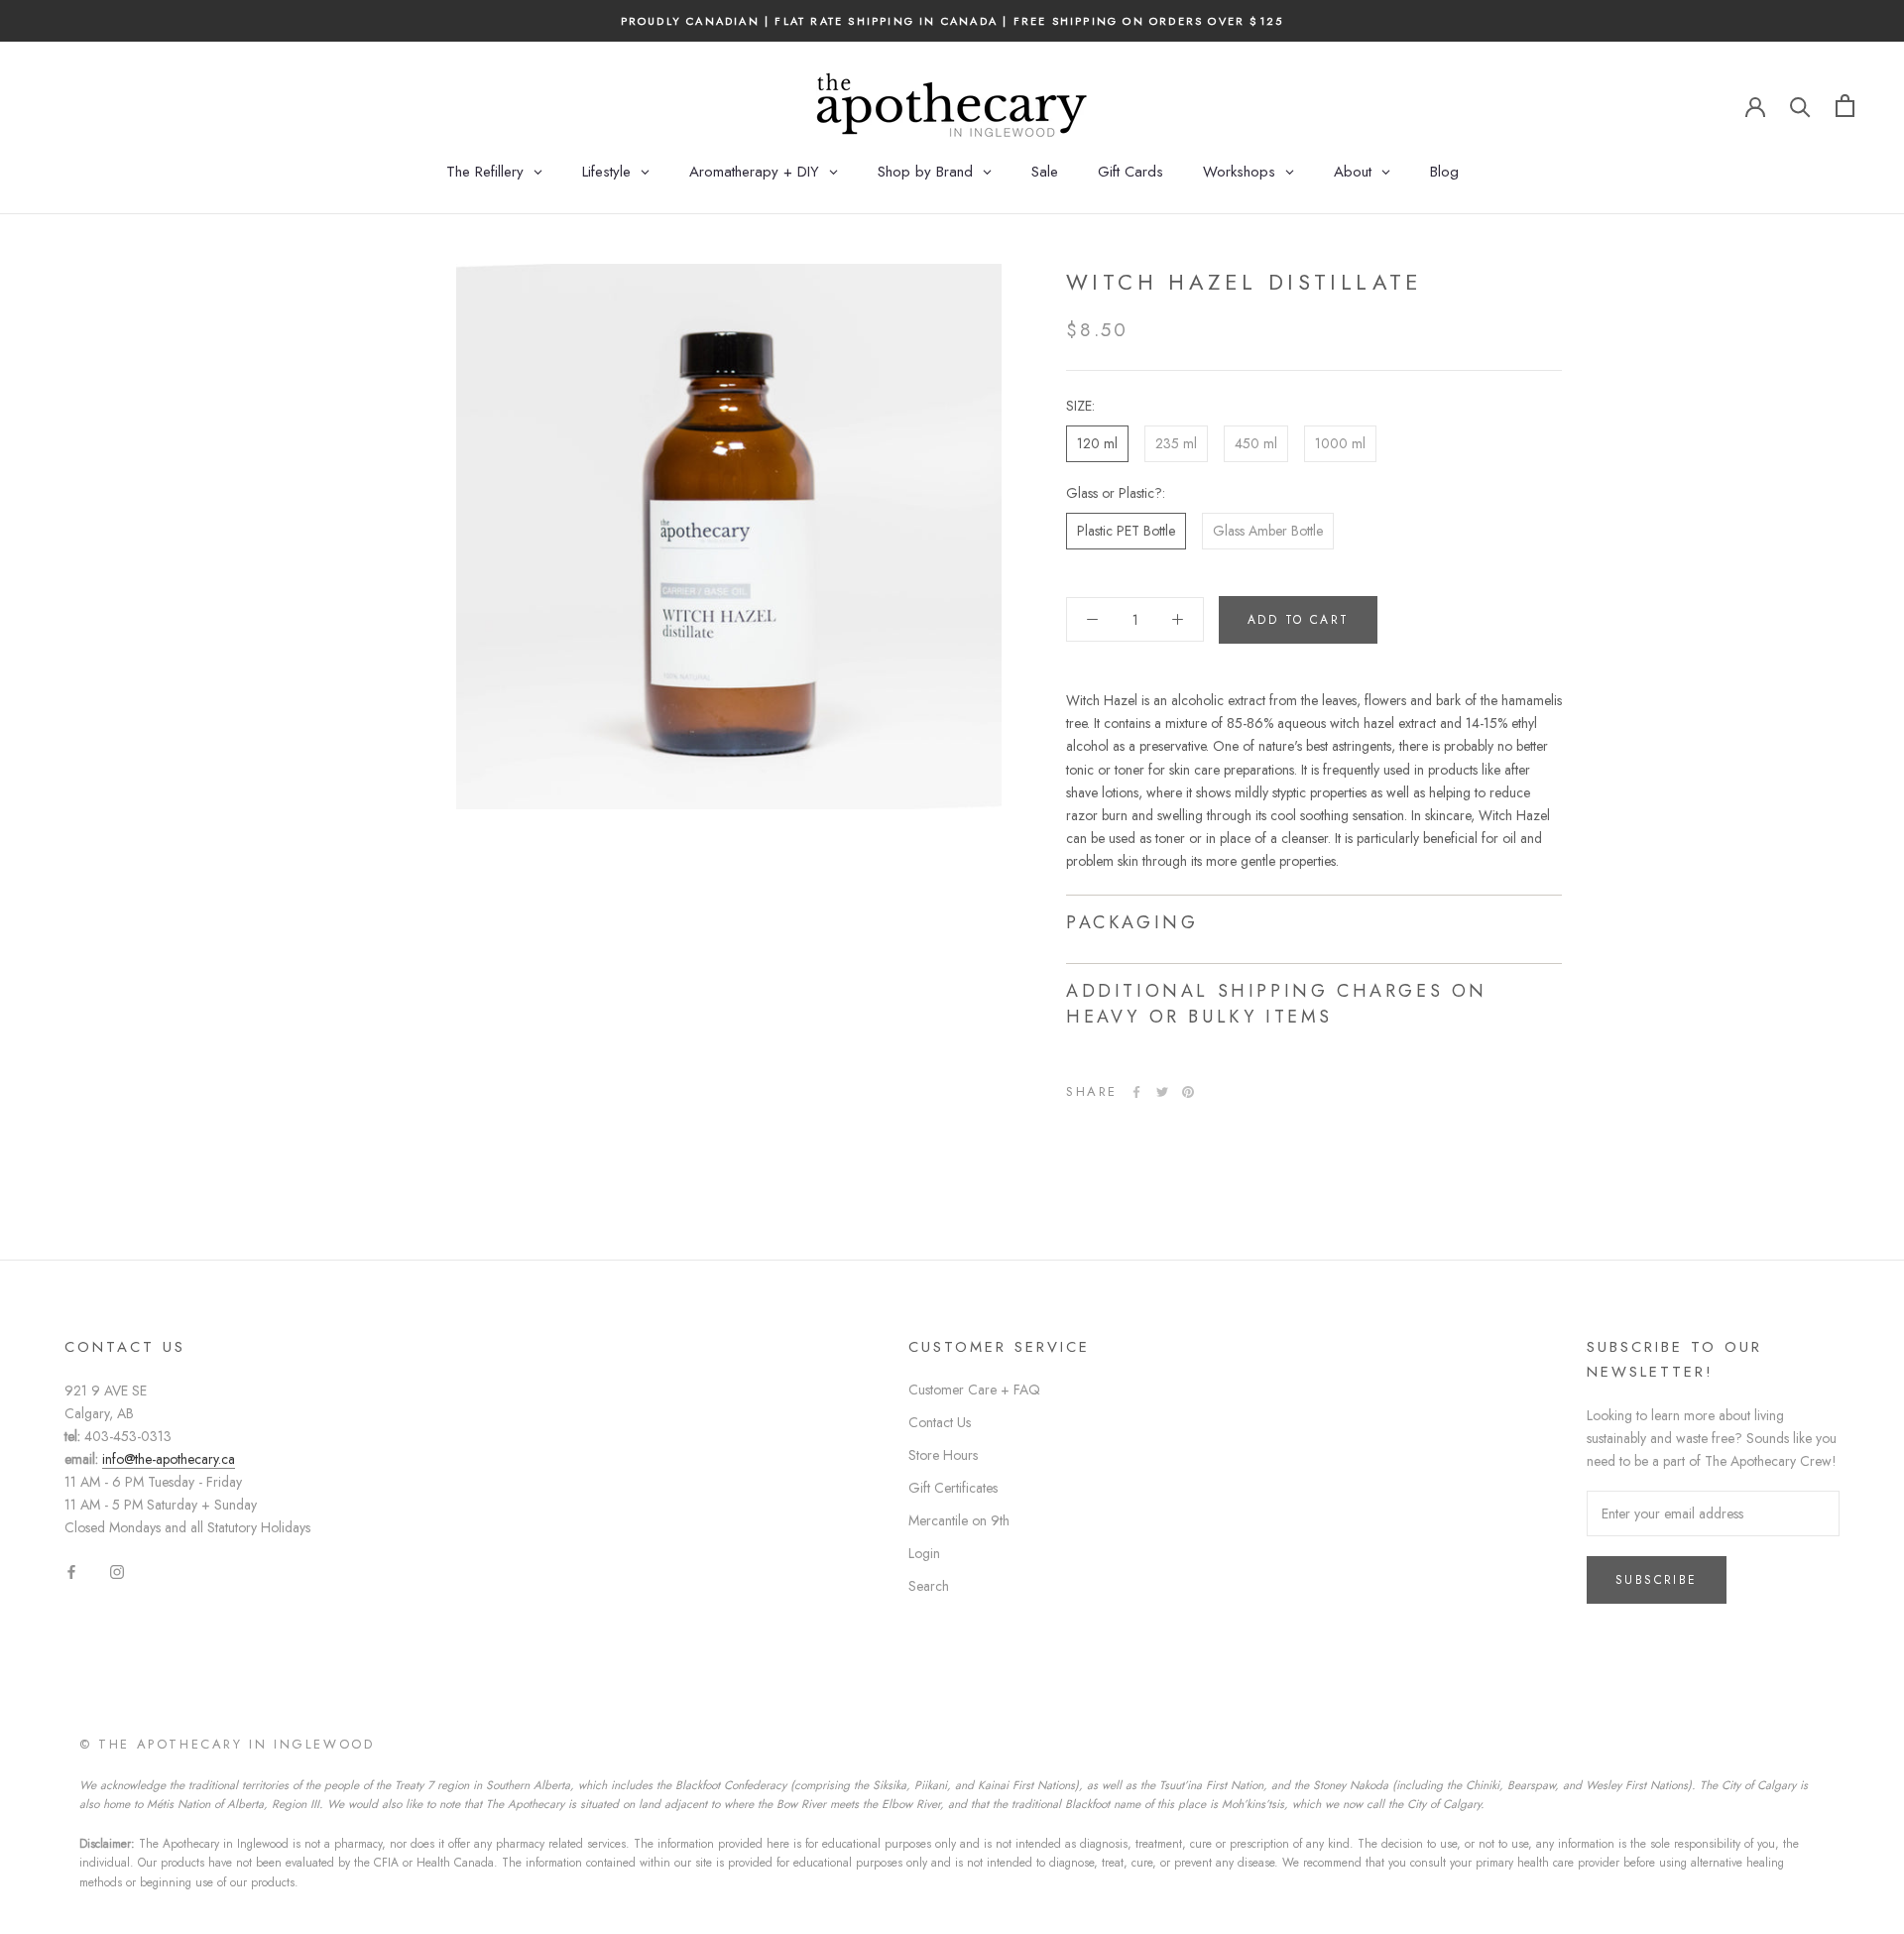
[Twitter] (1162, 1092)
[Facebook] (1136, 1092)
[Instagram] (117, 1571)
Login (924, 1553)
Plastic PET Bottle (1126, 531)
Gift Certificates (953, 1488)
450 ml (1256, 443)
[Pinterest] (1188, 1092)
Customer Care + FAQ (974, 1390)
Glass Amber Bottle (1268, 531)
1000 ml (1340, 443)
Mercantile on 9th (959, 1520)
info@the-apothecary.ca (169, 1459)
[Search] (1800, 106)
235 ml (1176, 443)
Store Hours (943, 1455)
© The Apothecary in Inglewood (227, 1744)
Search (929, 1586)
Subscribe (1657, 1580)
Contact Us (940, 1422)
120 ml (1097, 443)
